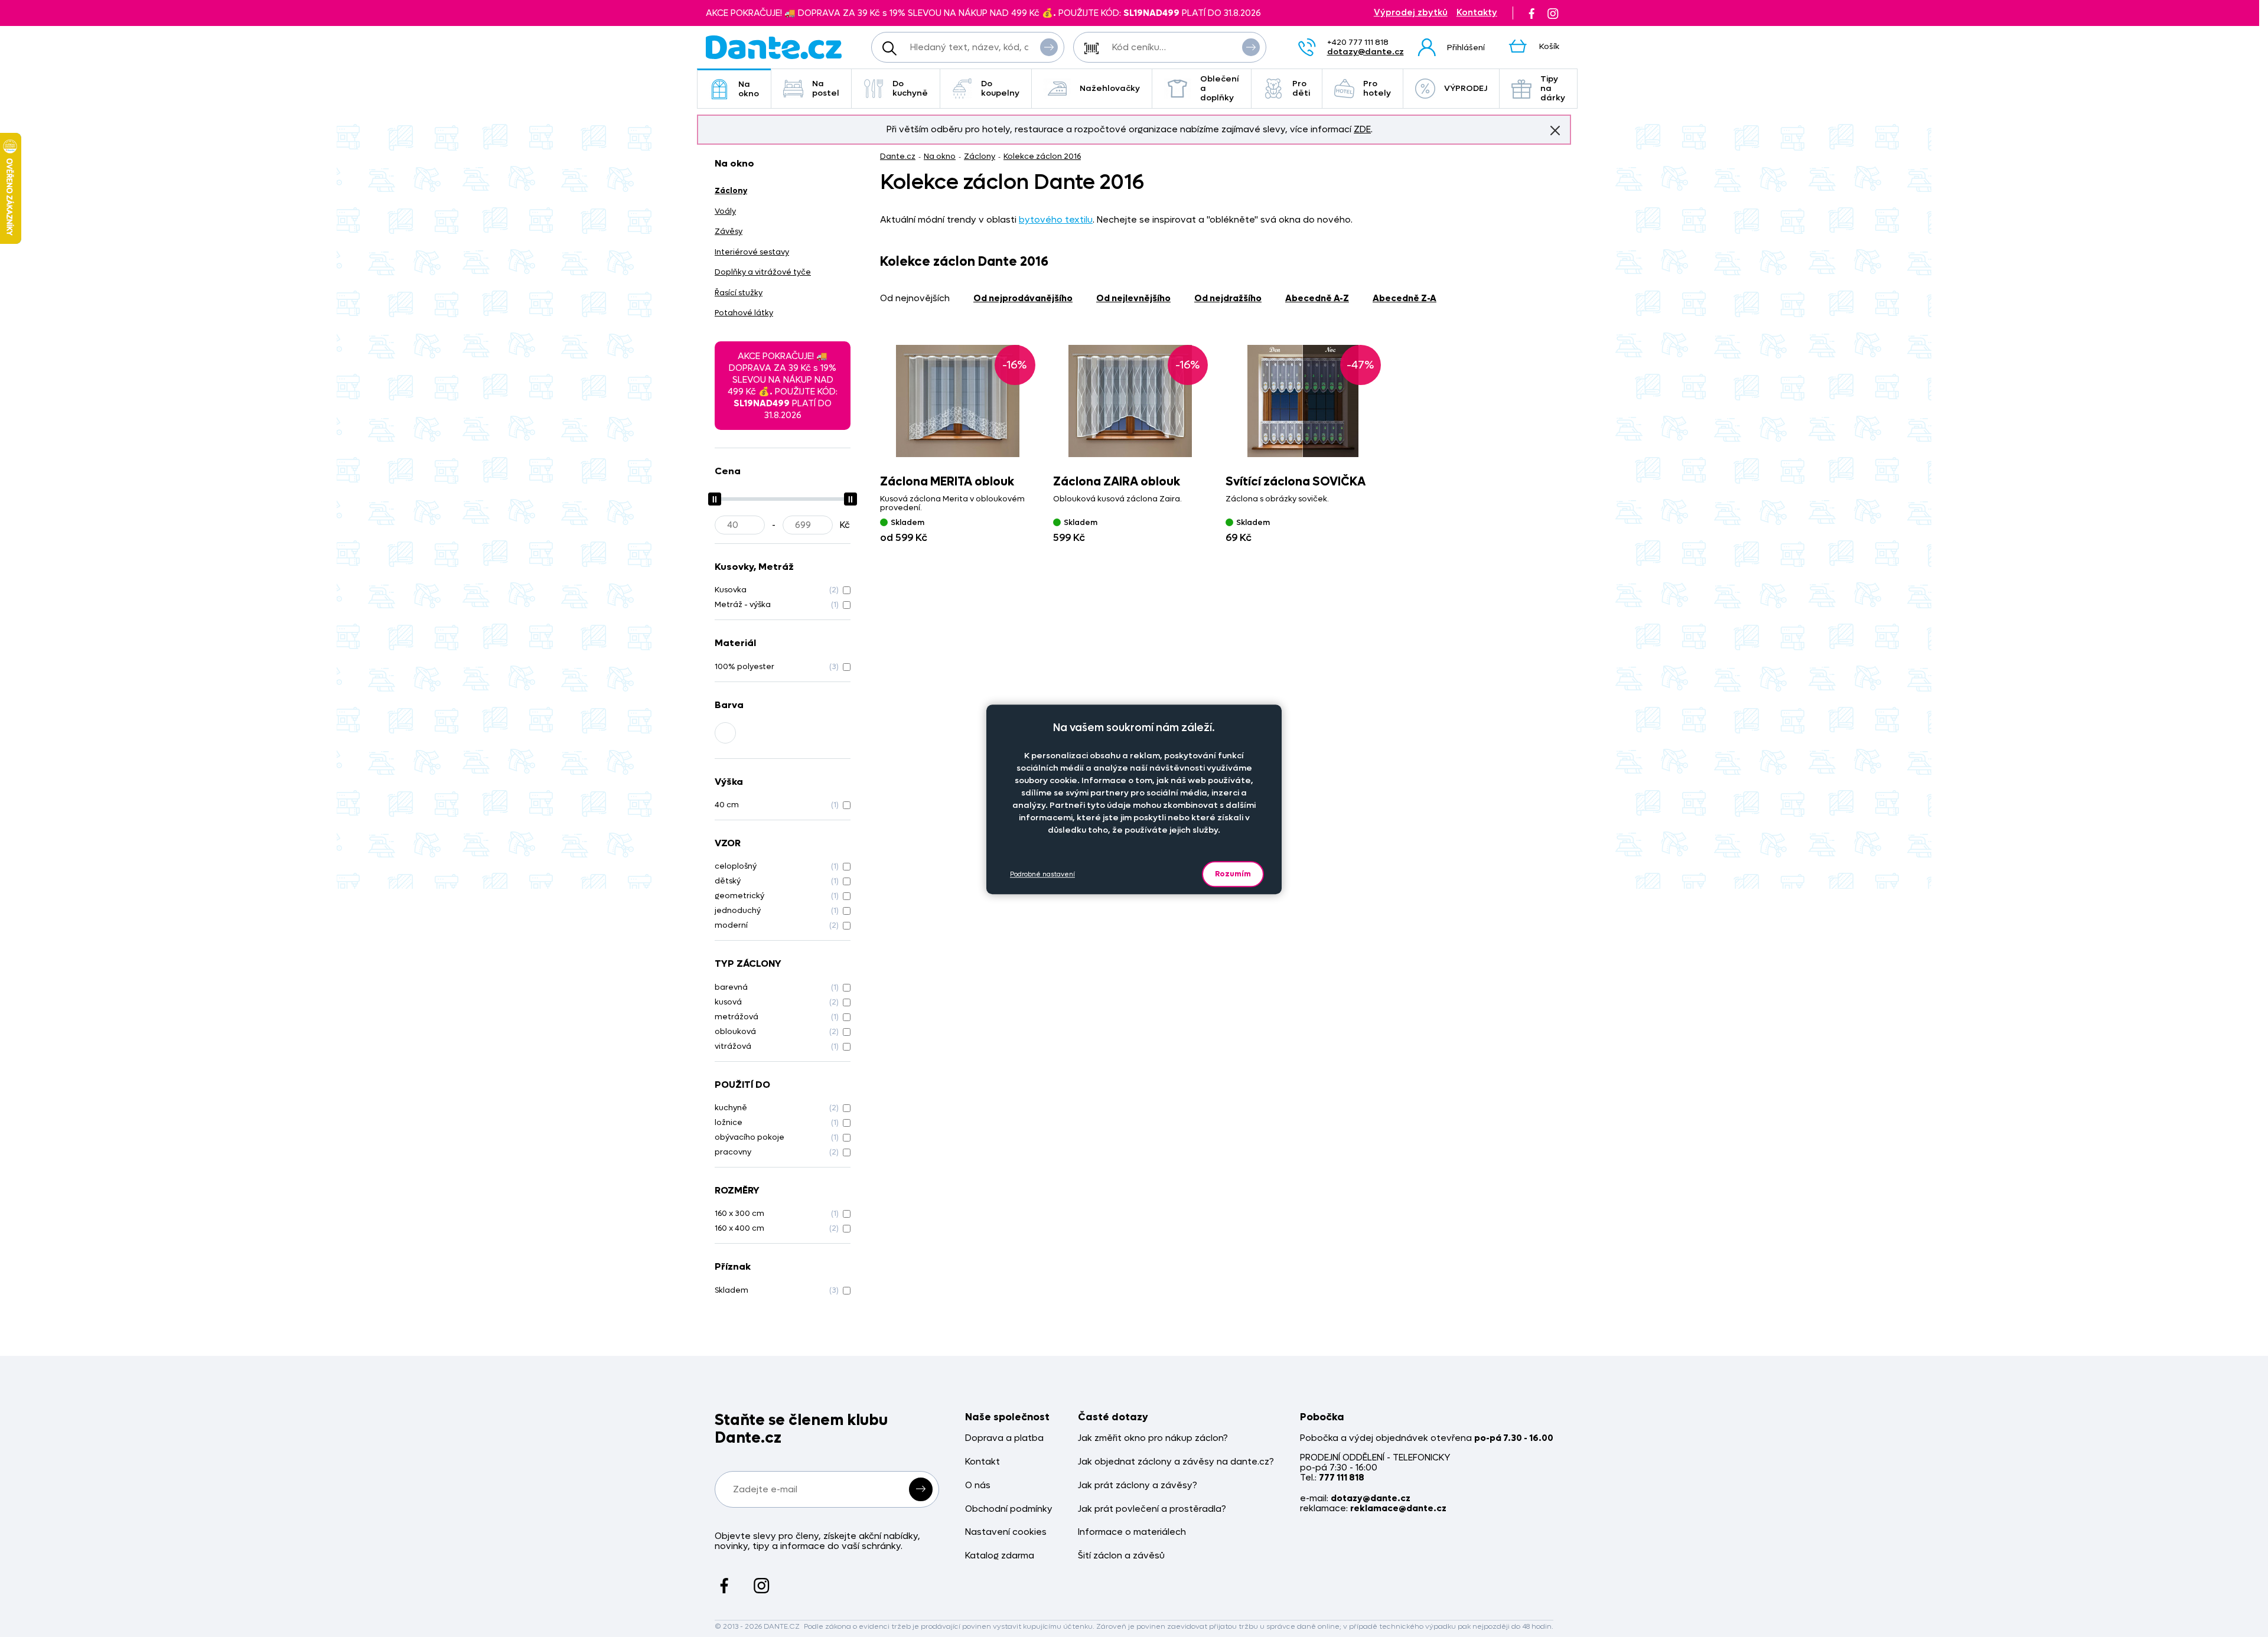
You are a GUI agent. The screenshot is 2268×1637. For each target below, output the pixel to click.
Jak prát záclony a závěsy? (1138, 1486)
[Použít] (1251, 47)
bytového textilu (1056, 220)
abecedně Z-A (1405, 298)
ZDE (1362, 129)
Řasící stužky (739, 293)
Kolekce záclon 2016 (1042, 156)
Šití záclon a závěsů (1121, 1556)
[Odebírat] (921, 1489)
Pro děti (1301, 88)
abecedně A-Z (1317, 298)
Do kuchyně (910, 88)
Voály (725, 211)
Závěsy (729, 231)
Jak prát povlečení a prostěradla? (1152, 1509)
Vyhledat (1049, 47)
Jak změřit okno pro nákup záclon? (1153, 1438)
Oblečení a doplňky (1220, 88)
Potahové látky (744, 313)
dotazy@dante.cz (1366, 52)
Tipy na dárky (1553, 88)
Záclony (980, 156)
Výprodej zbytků (1411, 13)
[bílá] (725, 733)
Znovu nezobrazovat (1555, 131)
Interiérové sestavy (752, 252)
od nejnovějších (915, 298)
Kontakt (983, 1462)
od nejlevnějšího (1133, 298)
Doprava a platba (1004, 1438)
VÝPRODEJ (1466, 88)
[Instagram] (1553, 13)
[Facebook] (1531, 13)
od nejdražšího (1228, 298)
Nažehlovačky (1110, 88)
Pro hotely (1377, 88)
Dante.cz (898, 156)
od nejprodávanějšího (1023, 298)
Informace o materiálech (1132, 1532)
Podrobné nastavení (1042, 874)
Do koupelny (1000, 88)
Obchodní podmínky (1009, 1509)
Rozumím (1233, 874)
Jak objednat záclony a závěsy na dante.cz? (1176, 1462)
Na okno (749, 89)
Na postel (826, 88)
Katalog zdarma (1000, 1556)
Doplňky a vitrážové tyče (763, 272)
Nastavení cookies (1006, 1532)
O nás (978, 1486)
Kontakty (1477, 13)
